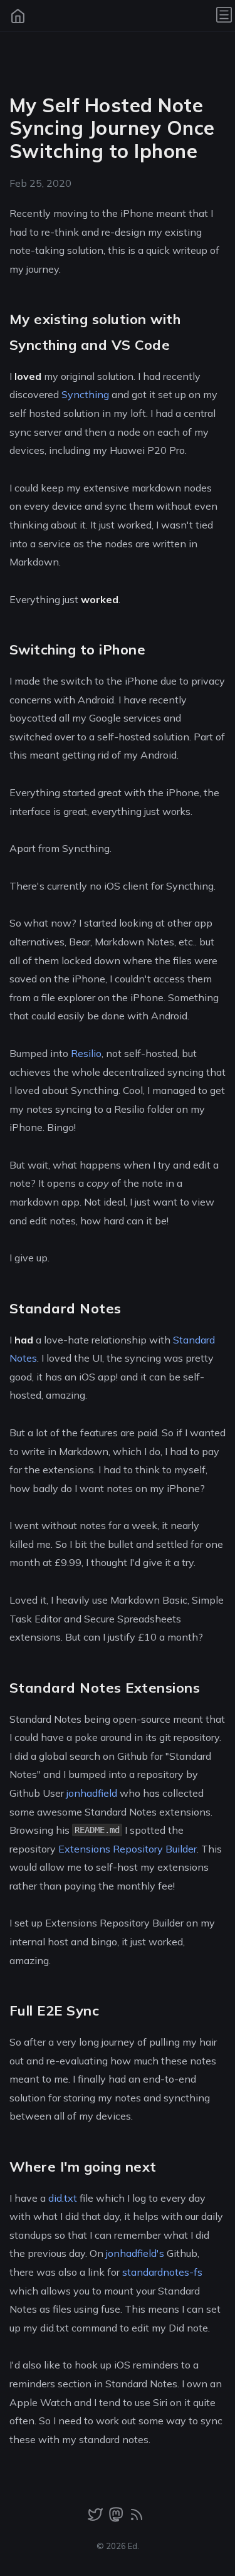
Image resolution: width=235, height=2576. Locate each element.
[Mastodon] (117, 2518)
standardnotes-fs (162, 2272)
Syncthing (85, 394)
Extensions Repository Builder (128, 1849)
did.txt (63, 2198)
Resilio (86, 1053)
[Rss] (137, 2518)
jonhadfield (92, 1793)
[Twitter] (97, 2518)
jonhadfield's (135, 2253)
